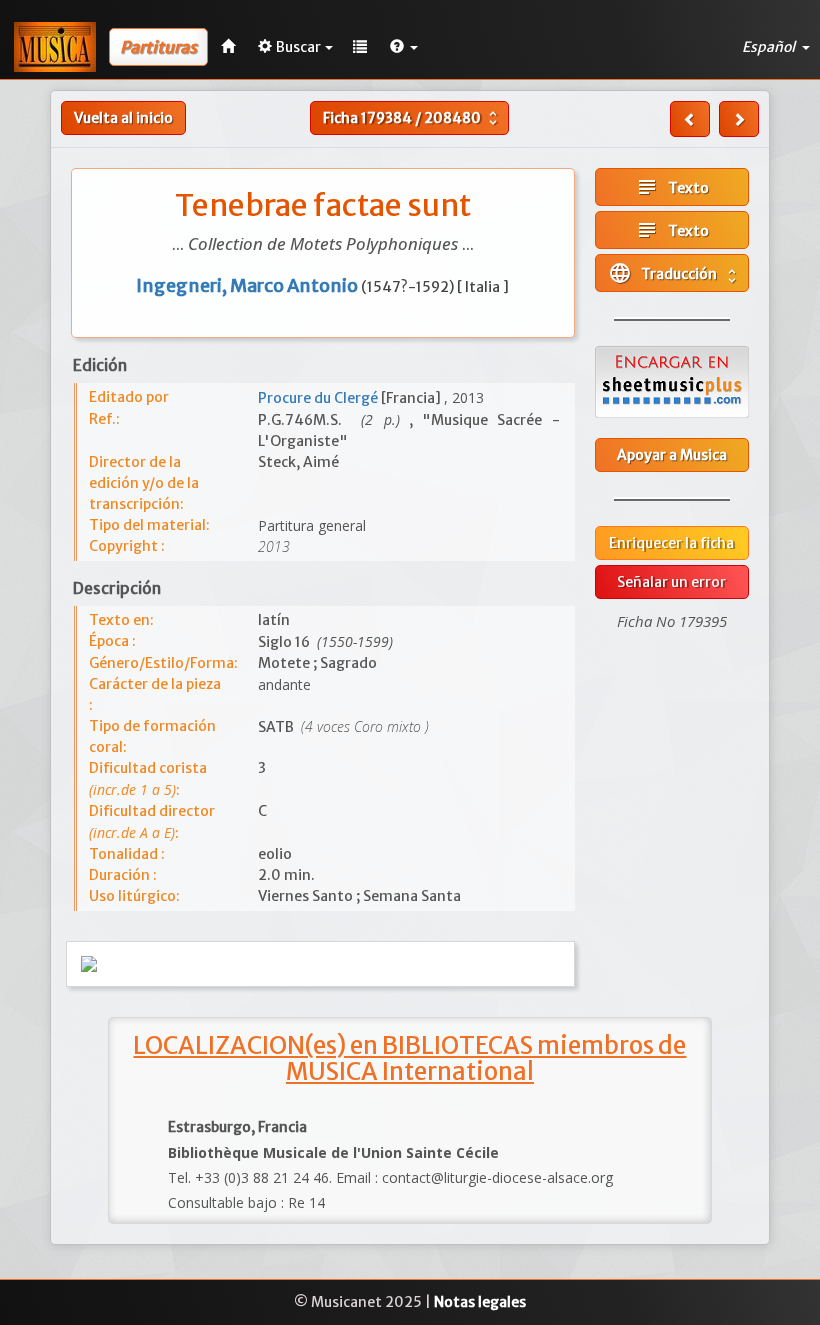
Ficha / (412, 118)
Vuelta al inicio (123, 118)
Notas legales (480, 1302)
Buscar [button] (298, 47)
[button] (404, 47)
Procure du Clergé (319, 398)
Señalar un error (671, 582)
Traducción (674, 273)
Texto (672, 187)
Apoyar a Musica (672, 455)
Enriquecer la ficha (671, 543)
